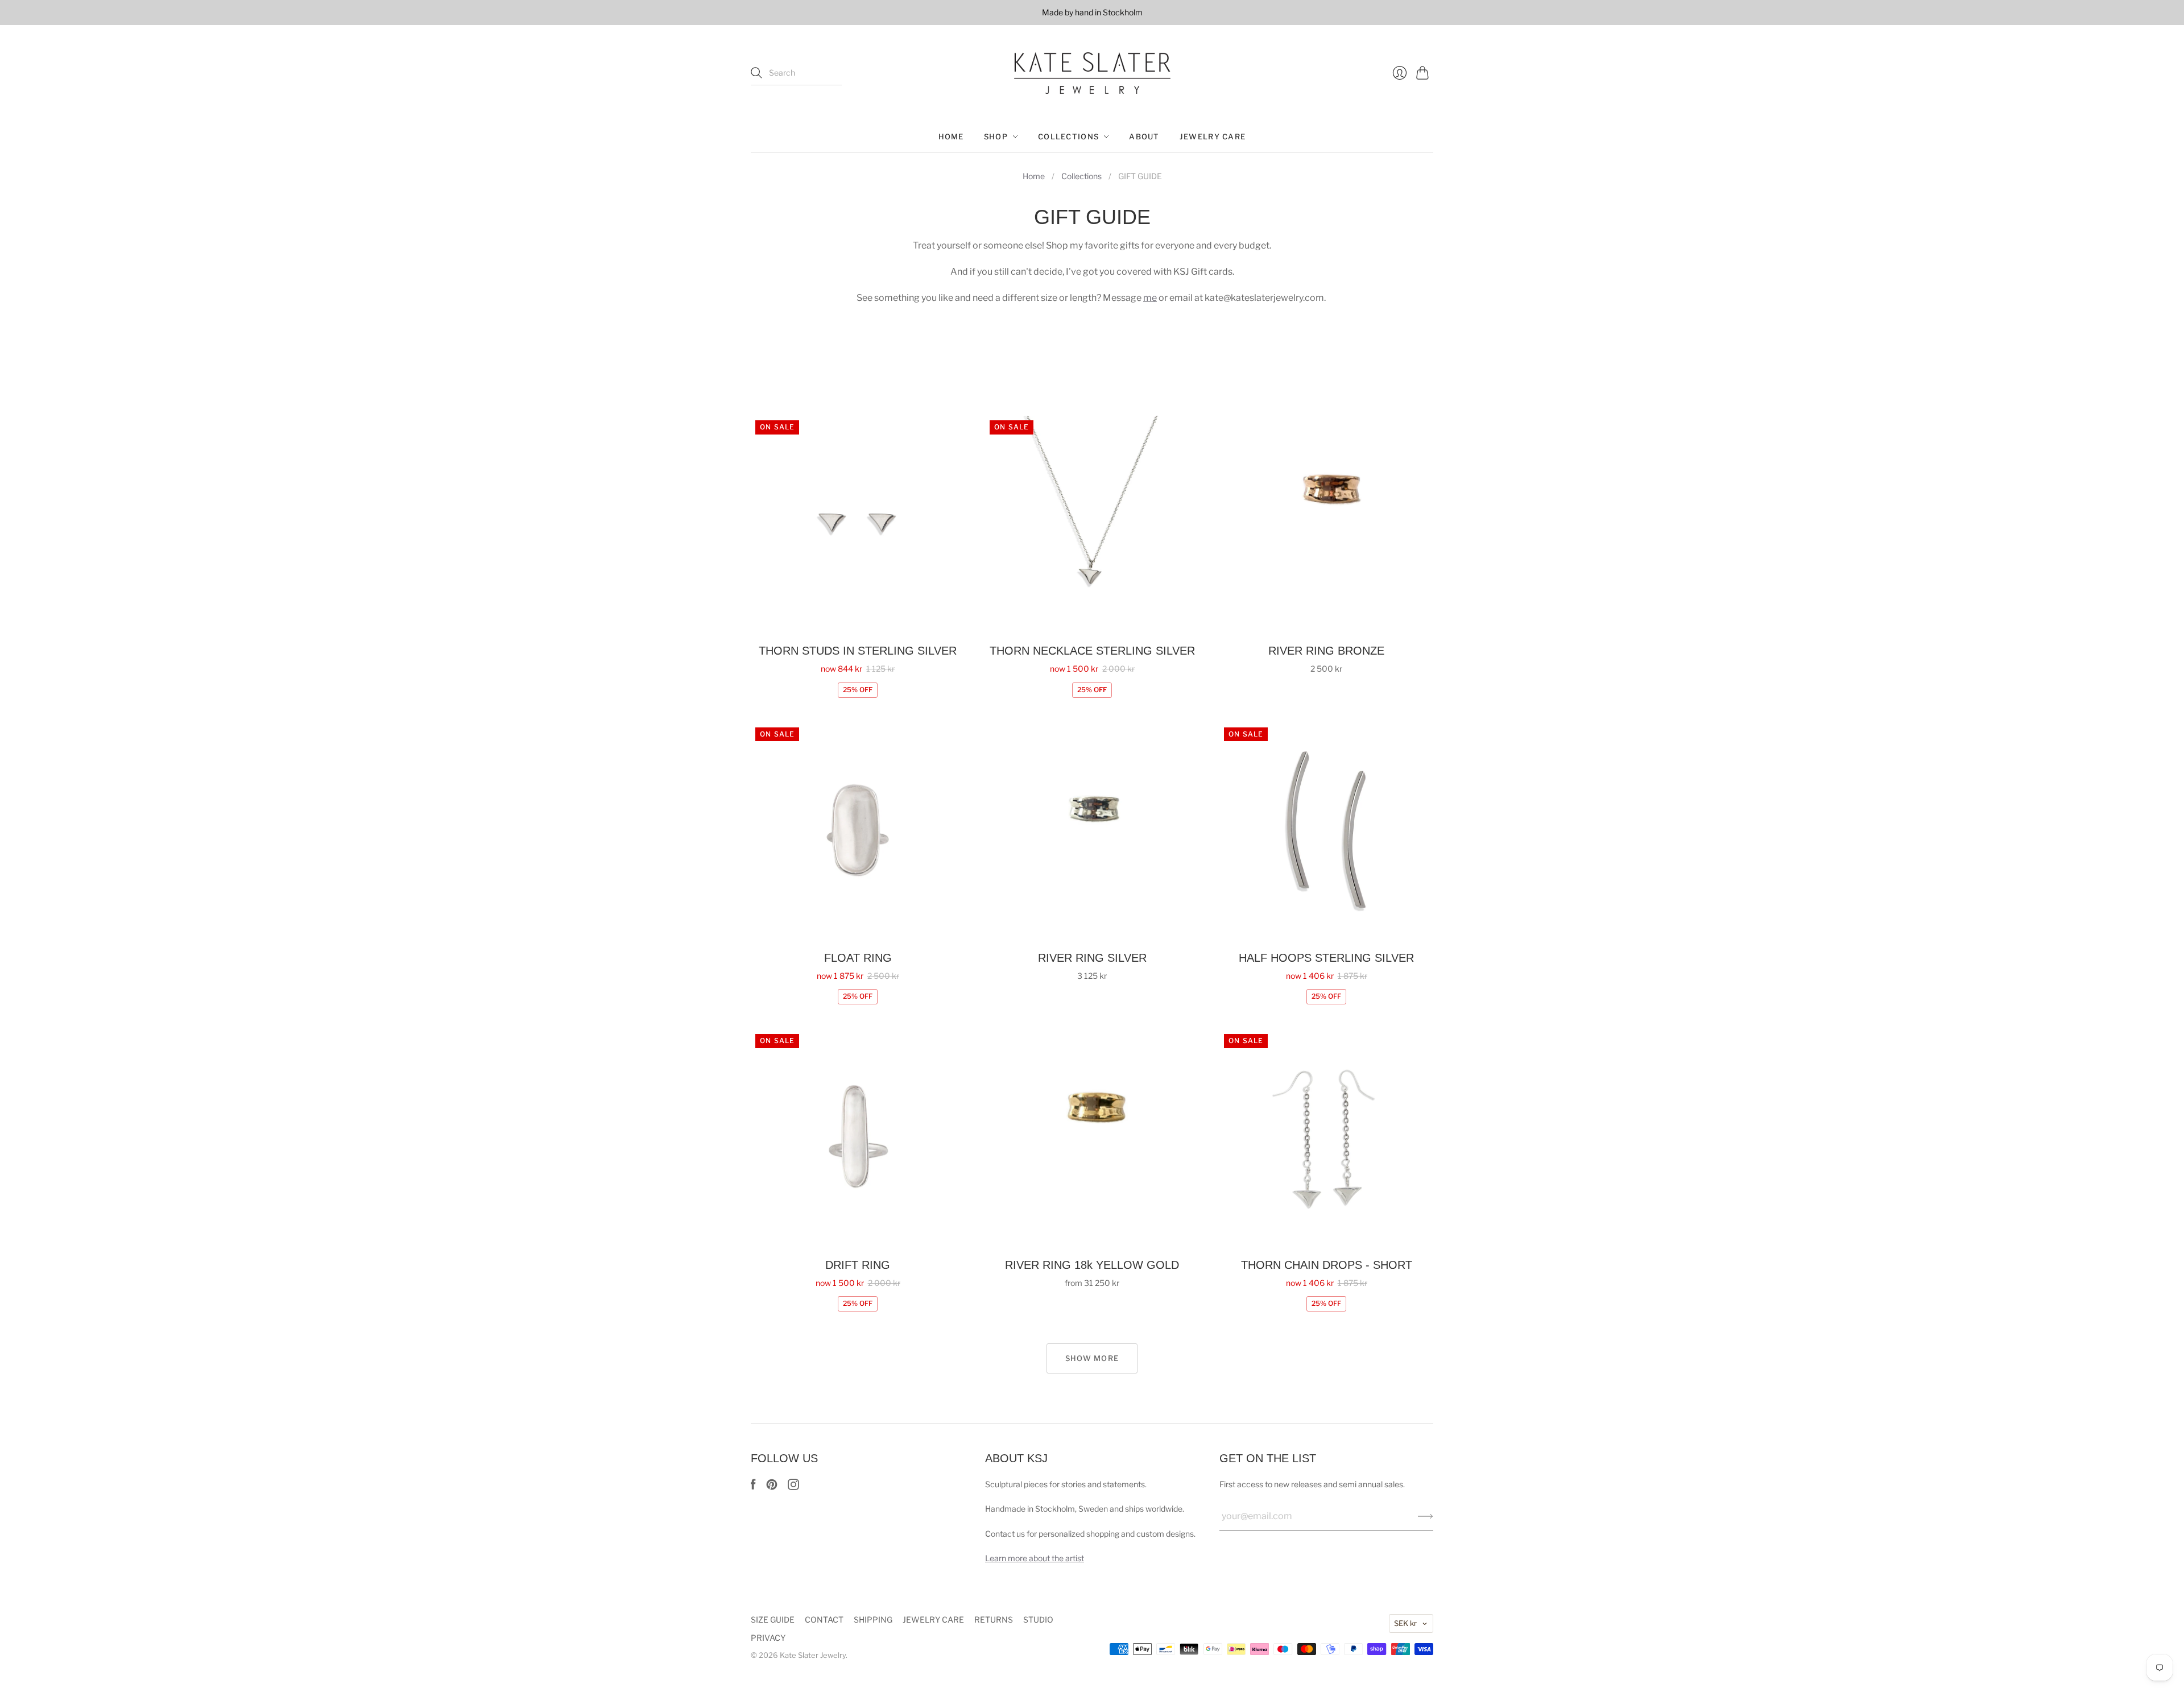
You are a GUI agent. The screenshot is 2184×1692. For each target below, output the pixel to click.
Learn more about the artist (1035, 1558)
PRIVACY (768, 1638)
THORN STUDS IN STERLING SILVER (858, 651)
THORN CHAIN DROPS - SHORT (1327, 1265)
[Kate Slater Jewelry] (1092, 73)
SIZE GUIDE (773, 1619)
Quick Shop (858, 617)
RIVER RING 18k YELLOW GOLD (1092, 1265)
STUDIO (1038, 1619)
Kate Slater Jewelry (813, 1655)
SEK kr (1405, 1623)
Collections (1081, 176)
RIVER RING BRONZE (1326, 651)
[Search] (756, 73)
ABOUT (1144, 136)
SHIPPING (873, 1619)
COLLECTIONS (1068, 136)
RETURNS (994, 1619)
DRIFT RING (858, 1265)
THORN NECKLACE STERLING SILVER (1092, 651)
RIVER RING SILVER (1092, 958)
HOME (951, 136)
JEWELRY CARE (1213, 136)
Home (1034, 176)
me (1150, 298)
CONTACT (824, 1619)
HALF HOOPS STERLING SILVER (1326, 958)
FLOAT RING (858, 958)
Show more (1092, 1358)
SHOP (996, 136)
